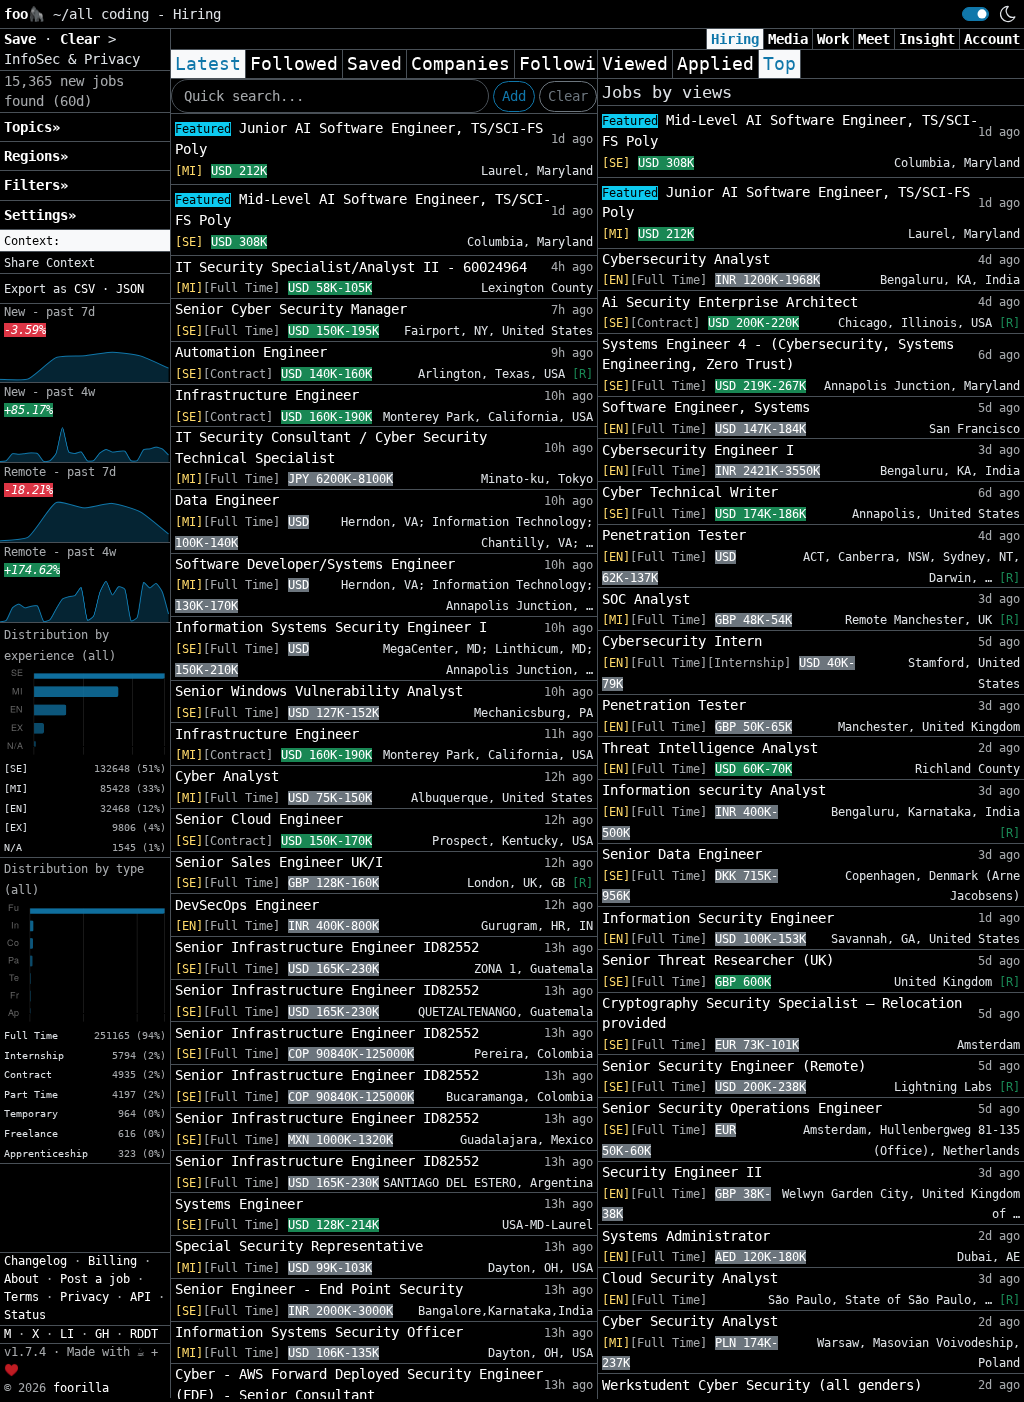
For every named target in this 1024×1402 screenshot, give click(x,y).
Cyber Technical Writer (690, 492)
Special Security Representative (299, 1246)
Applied (715, 64)
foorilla (81, 1388)
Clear (568, 96)
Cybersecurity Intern (682, 641)
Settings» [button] (40, 215)
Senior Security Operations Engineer (742, 1108)
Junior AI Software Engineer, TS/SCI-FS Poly (359, 138)
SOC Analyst (646, 599)
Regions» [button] (36, 156)
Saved (374, 64)
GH (102, 1334)
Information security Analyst (714, 790)
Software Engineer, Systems (706, 407)
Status (25, 1315)
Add (514, 96)
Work (833, 39)
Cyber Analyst (227, 776)
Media (788, 39)
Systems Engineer (239, 1204)
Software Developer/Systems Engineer (315, 564)
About (21, 1279)
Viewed (635, 64)
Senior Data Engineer (682, 854)
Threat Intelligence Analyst (710, 748)
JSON (130, 289)
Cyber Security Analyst (690, 1321)
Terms (21, 1297)
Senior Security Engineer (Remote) (734, 1066)
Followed (294, 64)
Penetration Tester (674, 535)
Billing (112, 1261)
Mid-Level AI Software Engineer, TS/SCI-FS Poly (363, 209)
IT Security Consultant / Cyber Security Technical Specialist (331, 447)
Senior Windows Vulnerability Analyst (319, 691)
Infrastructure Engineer (267, 395)
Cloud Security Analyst (690, 1278)
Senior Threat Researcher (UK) (718, 960)
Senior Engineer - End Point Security (319, 1289)
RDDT (144, 1334)
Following (568, 64)
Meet (874, 39)
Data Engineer (227, 500)
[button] (85, 241)
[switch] (975, 14)
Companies (460, 64)
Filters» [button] (36, 185)
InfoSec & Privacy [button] (72, 59)
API (140, 1297)
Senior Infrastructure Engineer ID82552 (327, 947)
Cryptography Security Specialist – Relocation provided (782, 1013)
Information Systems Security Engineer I (331, 627)
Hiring (735, 39)
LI (67, 1334)
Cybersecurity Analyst (686, 259)
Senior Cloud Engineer (259, 819)
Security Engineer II (682, 1172)
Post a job (95, 1279)
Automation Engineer (251, 352)
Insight (927, 39)
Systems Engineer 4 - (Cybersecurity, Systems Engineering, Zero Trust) (778, 354)
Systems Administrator (686, 1236)
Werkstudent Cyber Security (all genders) (762, 1385)
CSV (84, 289)
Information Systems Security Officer (319, 1332)
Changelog (35, 1261)
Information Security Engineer (718, 918)
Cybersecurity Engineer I (698, 450)
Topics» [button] (32, 127)
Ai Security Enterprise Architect (730, 302)
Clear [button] (84, 39)
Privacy (84, 1297)
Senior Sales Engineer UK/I (279, 862)
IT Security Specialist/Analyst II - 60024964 (351, 267)
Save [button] (24, 39)
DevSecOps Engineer (247, 905)
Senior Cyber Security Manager (291, 309)
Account (992, 39)
